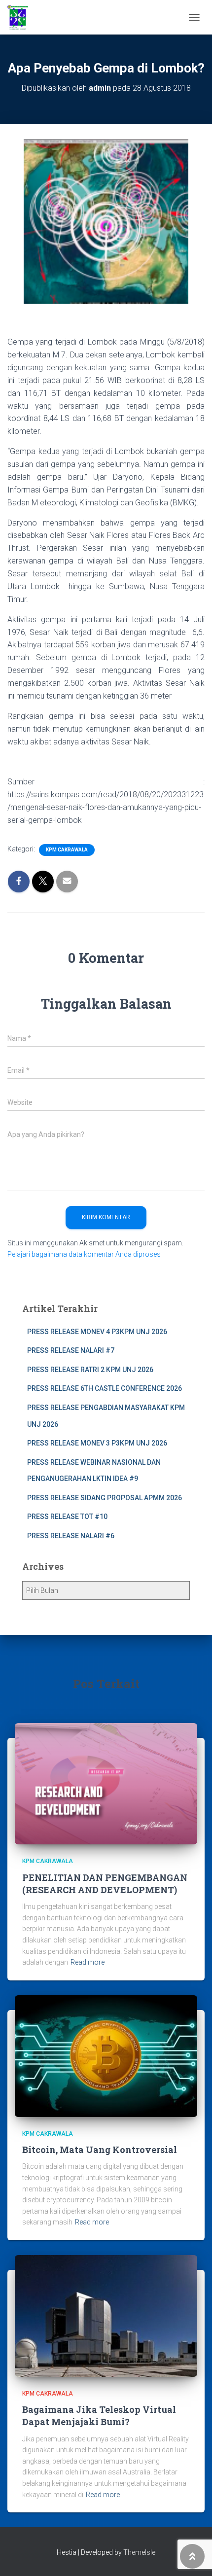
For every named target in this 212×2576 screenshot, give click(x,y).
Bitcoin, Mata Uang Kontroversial (100, 2150)
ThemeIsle (139, 2552)
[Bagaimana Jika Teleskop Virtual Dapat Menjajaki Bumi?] (106, 2315)
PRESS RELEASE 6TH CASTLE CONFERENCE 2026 (105, 1388)
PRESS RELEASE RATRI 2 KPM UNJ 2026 (90, 1370)
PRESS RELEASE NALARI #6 (71, 1536)
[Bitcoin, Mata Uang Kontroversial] (106, 2055)
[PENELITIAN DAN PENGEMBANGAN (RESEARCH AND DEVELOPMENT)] (106, 1783)
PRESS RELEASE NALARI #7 (71, 1350)
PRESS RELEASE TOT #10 (67, 1517)
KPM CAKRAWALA (67, 850)
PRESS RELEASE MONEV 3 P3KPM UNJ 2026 (97, 1443)
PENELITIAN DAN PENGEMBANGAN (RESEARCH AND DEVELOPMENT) (105, 1884)
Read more (88, 1962)
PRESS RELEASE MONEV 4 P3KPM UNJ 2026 (97, 1332)
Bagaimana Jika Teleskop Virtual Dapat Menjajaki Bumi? (99, 2416)
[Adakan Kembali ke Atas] (193, 2556)
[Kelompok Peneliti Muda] (21, 17)
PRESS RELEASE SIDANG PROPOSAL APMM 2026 (105, 1498)
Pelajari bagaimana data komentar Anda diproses (84, 1254)
